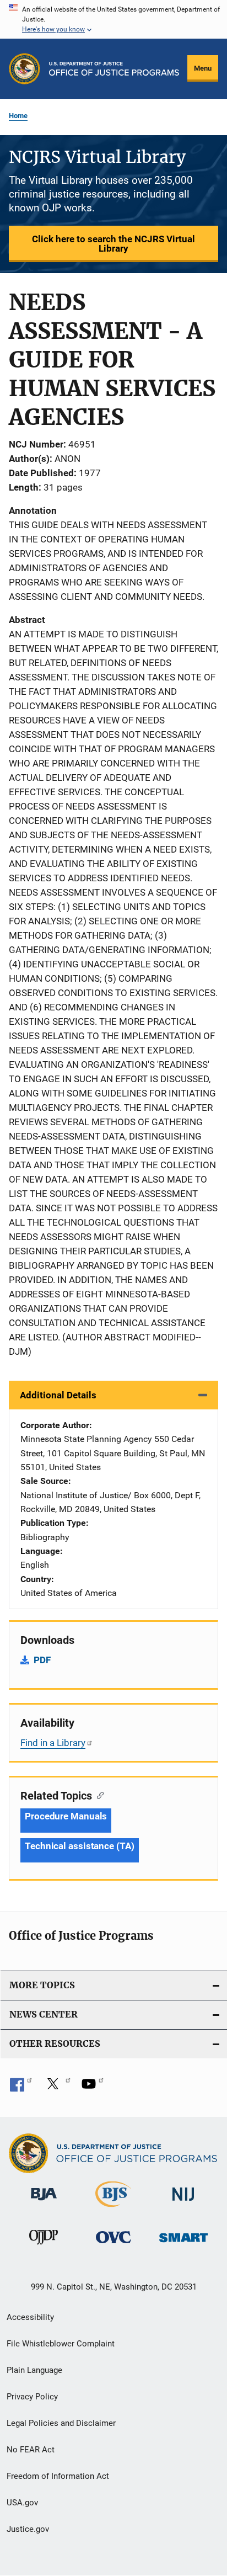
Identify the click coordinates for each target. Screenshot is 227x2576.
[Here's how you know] (113, 19)
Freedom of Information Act (58, 2476)
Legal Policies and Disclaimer (61, 2423)
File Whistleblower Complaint (61, 2344)
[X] (57, 2088)
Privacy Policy (32, 2397)
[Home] (114, 69)
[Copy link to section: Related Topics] (98, 1795)
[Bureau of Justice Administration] (44, 2202)
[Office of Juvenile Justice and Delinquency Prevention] (44, 2247)
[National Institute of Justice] (183, 2203)
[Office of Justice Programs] (25, 69)
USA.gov (22, 2503)
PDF (42, 1660)
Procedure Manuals (66, 1816)
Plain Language (34, 2370)
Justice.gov (28, 2529)
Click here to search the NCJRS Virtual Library (113, 244)
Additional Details (58, 1395)
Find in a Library (53, 1743)
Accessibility (30, 2317)
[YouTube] (93, 2088)
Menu (203, 68)
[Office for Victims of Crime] (113, 2245)
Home (18, 116)
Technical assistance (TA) (80, 1846)
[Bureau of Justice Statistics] (113, 2209)
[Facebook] (21, 2088)
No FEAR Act (31, 2450)
